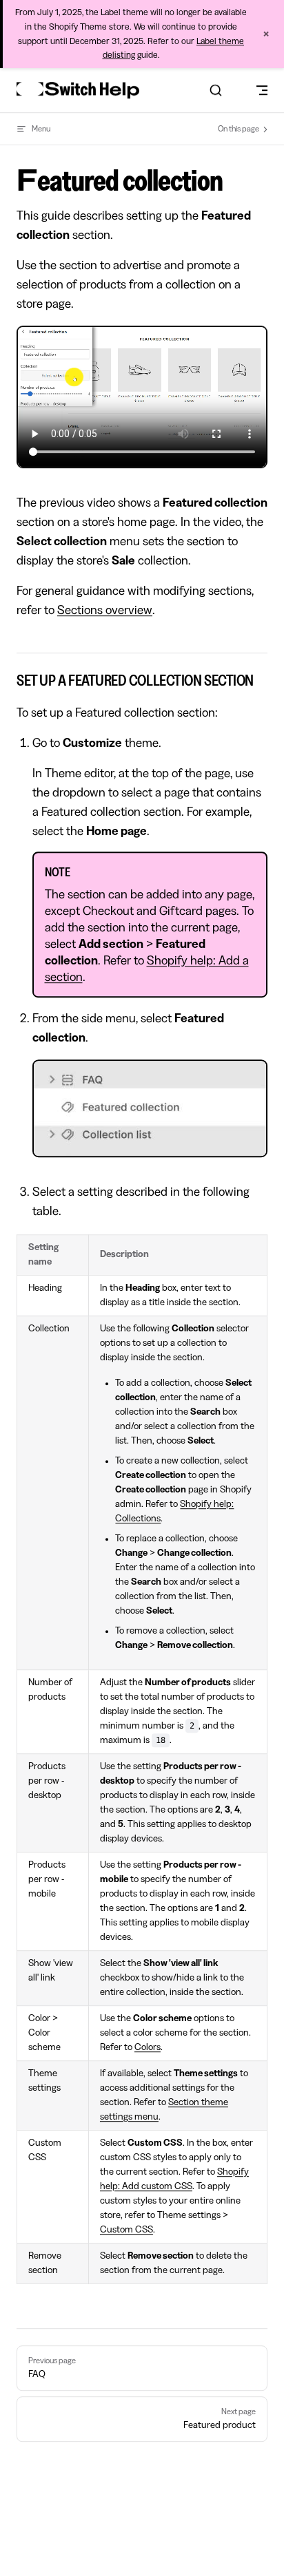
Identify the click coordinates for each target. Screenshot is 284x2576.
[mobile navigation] (262, 90)
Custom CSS (126, 2230)
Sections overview (105, 610)
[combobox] (216, 90)
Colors (148, 2047)
